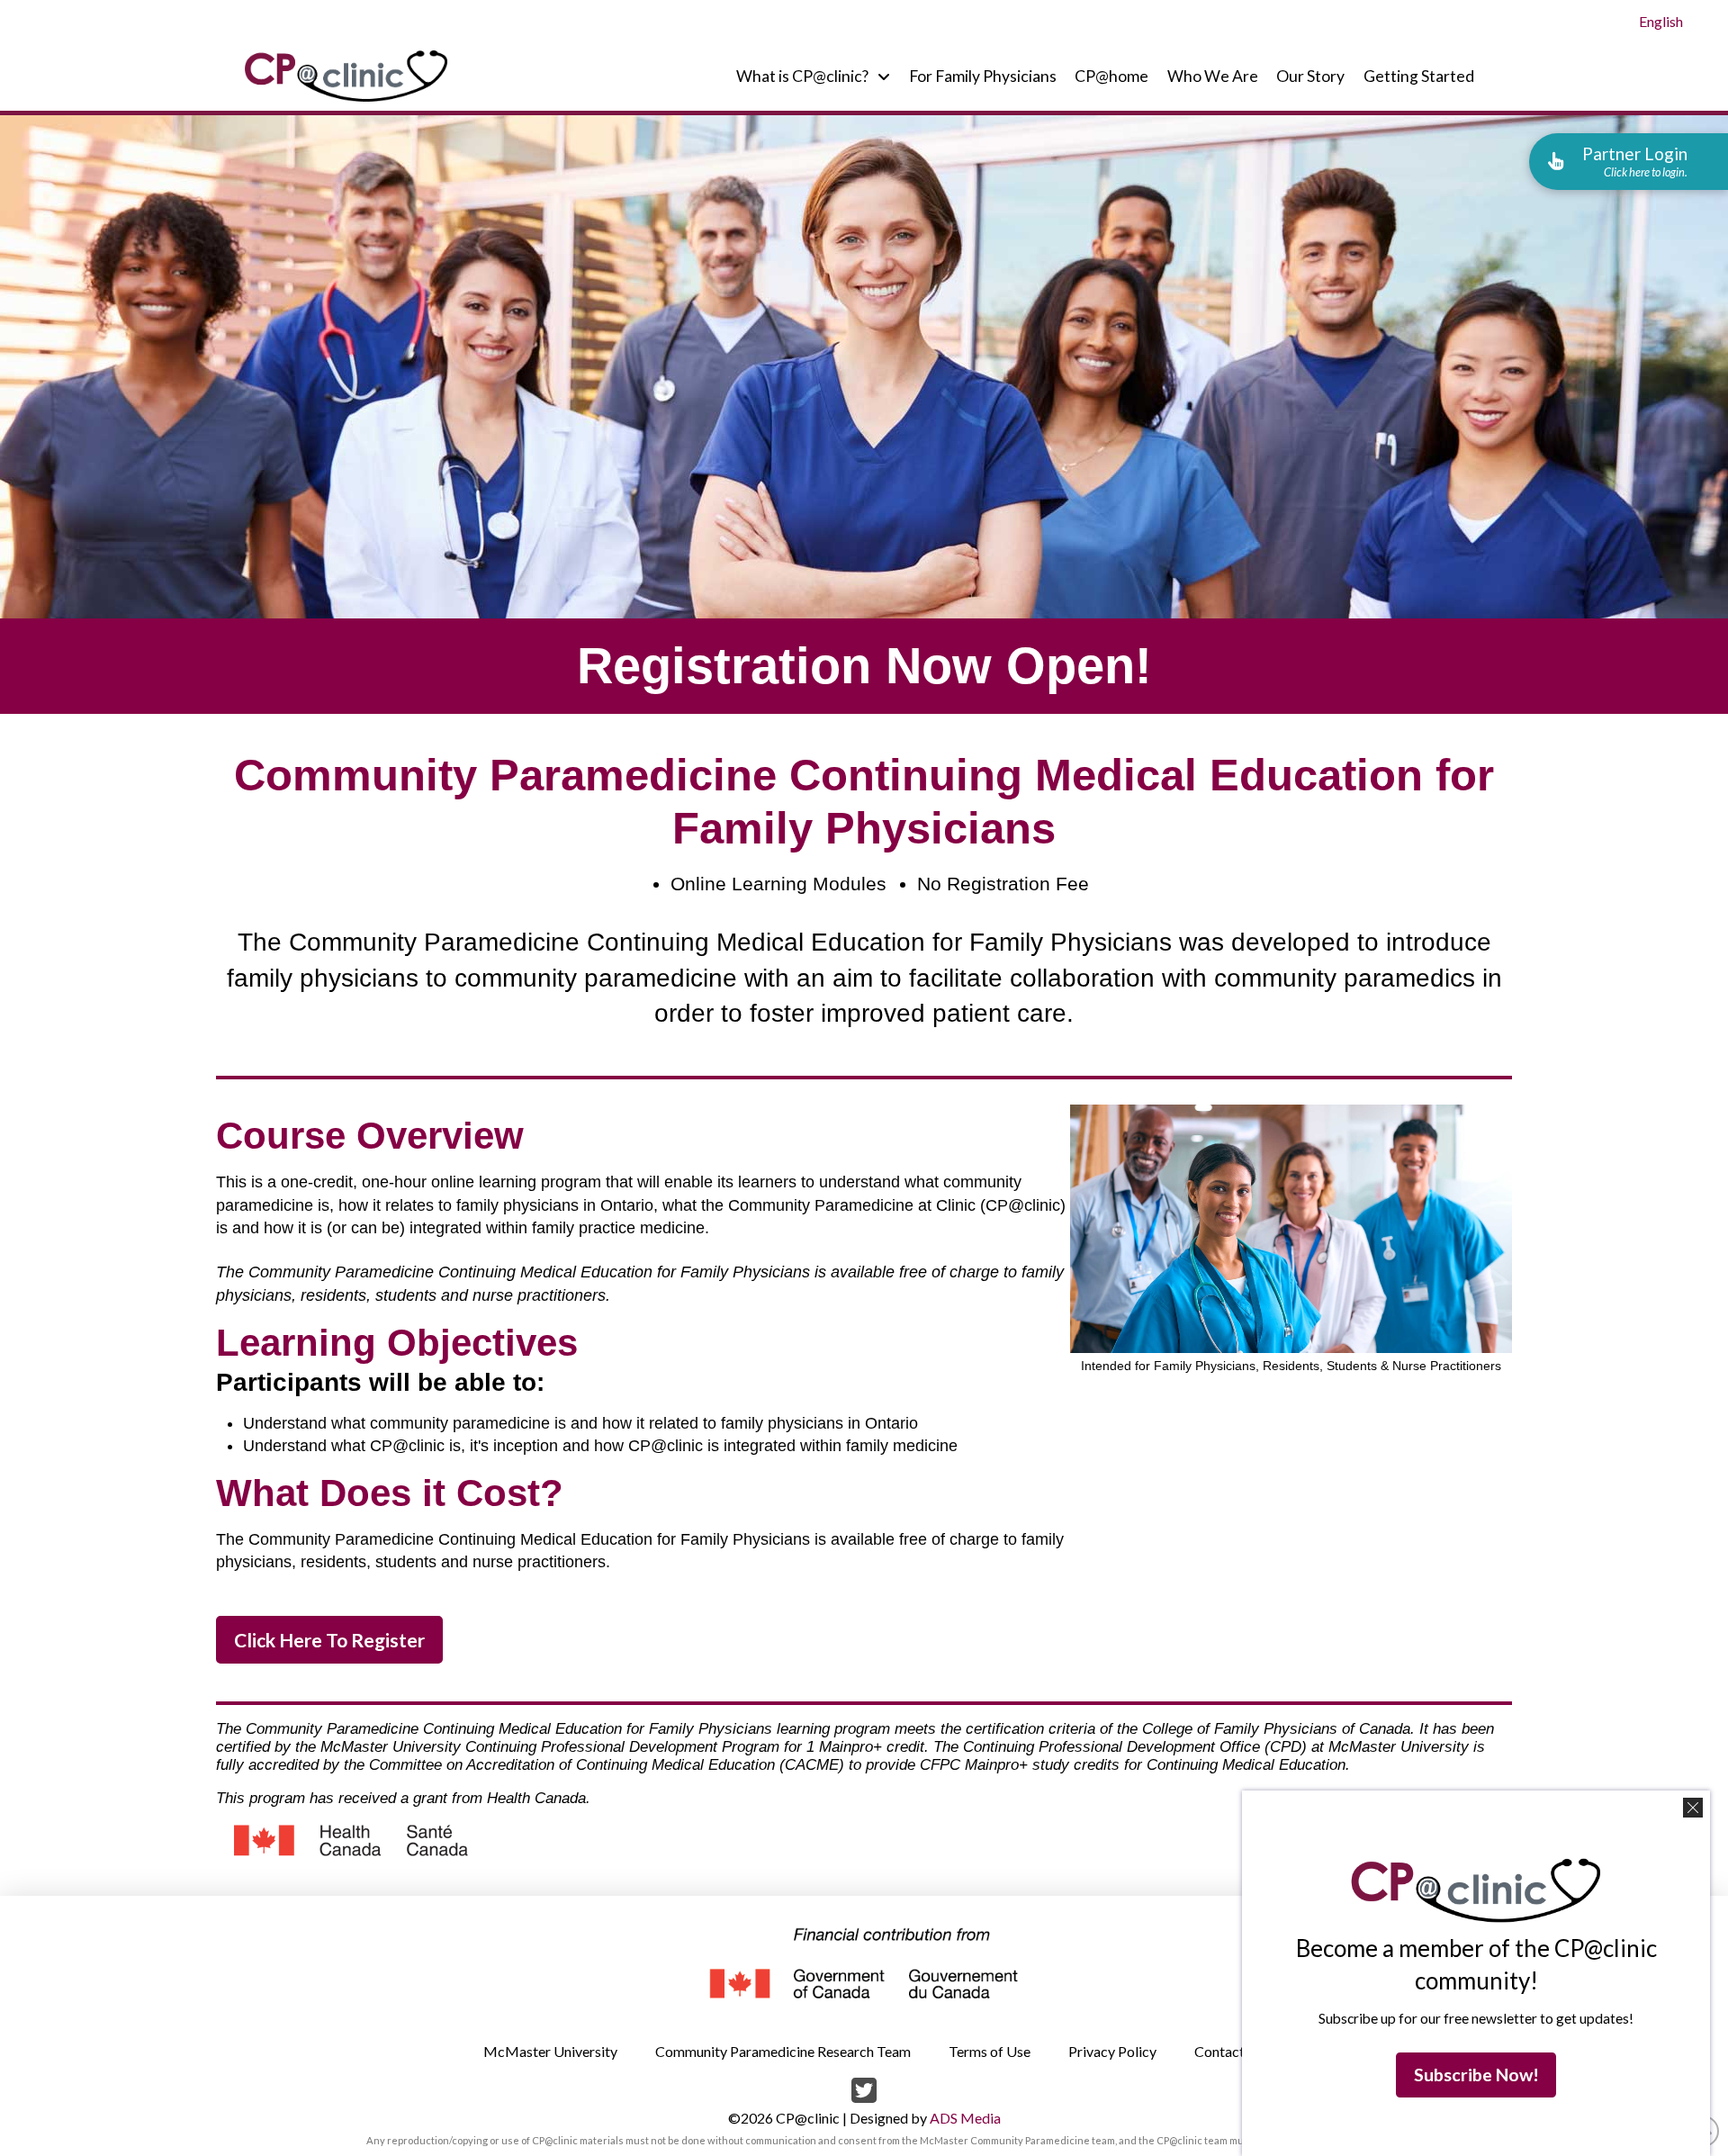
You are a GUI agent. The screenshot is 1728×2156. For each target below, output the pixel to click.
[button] (1629, 161)
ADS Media (965, 2118)
